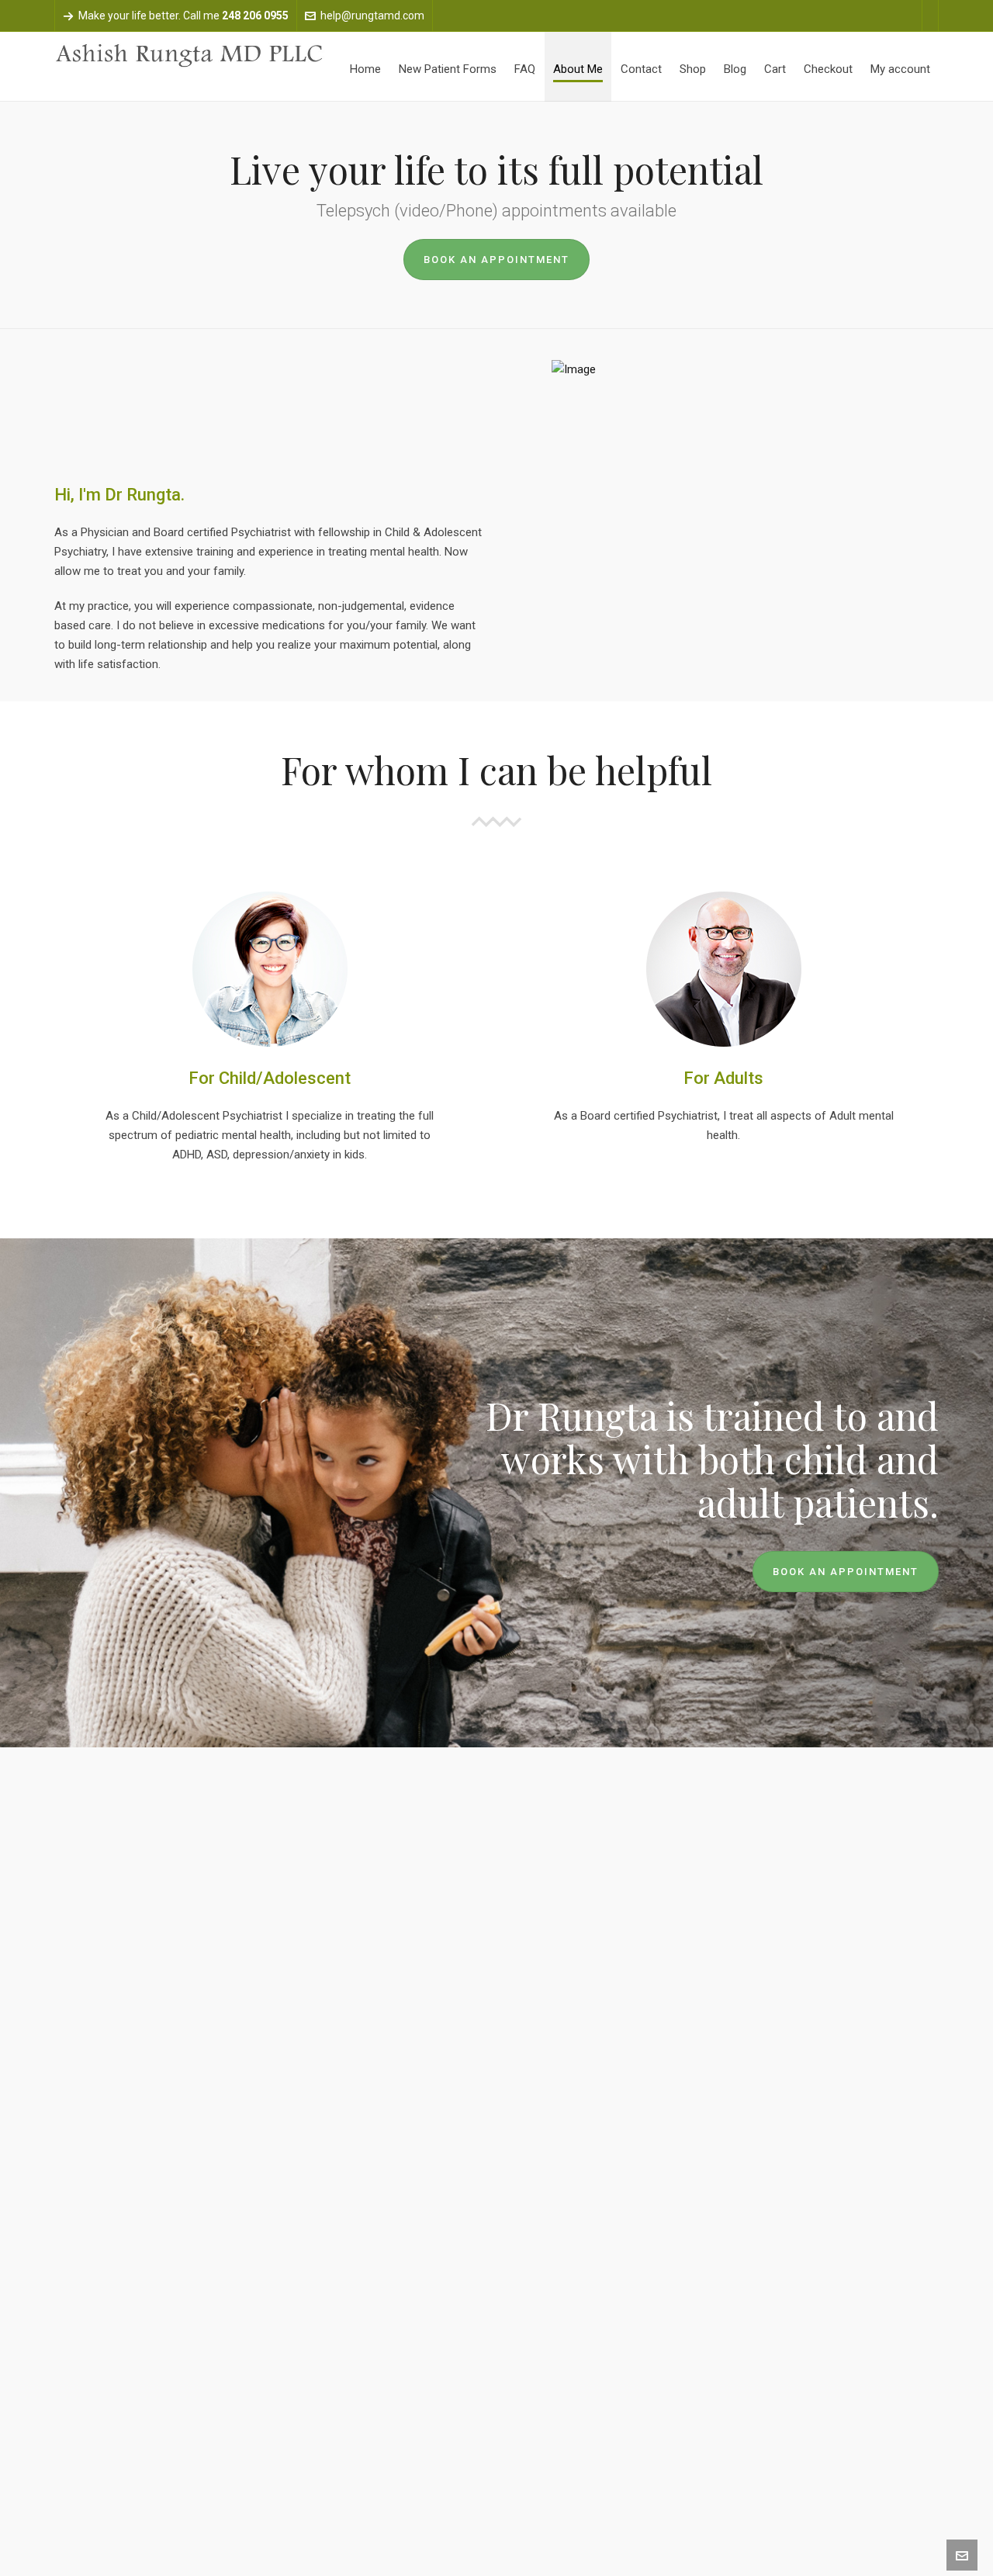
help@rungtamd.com (372, 16)
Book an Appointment (496, 260)
